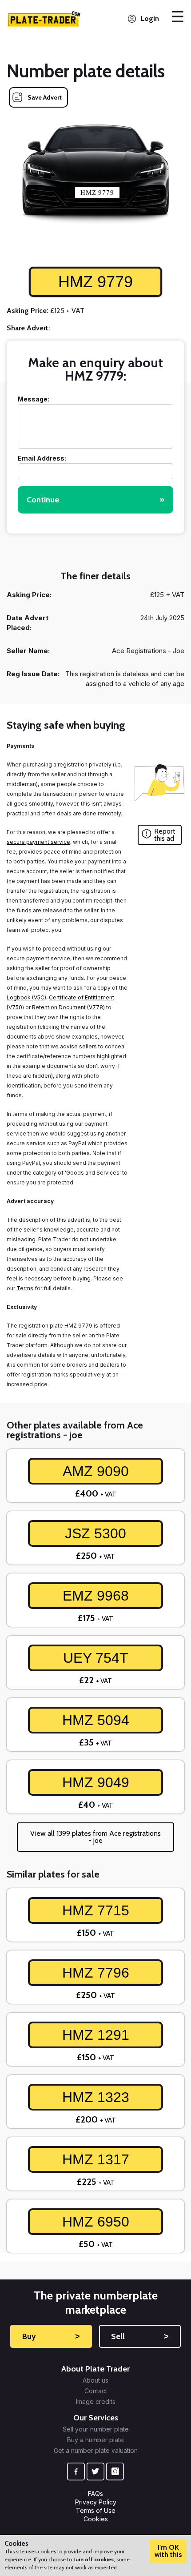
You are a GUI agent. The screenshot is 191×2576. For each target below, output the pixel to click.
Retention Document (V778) (68, 1007)
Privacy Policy (96, 2502)
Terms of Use (96, 2510)
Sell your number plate (96, 2429)
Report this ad (165, 835)
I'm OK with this (168, 2551)
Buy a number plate (95, 2440)
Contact (96, 2391)
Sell (140, 2336)
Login (150, 18)
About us (95, 2380)
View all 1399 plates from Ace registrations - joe (95, 1837)
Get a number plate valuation (96, 2451)
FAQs (95, 2494)
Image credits (96, 2402)
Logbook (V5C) (26, 997)
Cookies (96, 2519)
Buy (51, 2336)
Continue (95, 500)
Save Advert (45, 97)
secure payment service (38, 842)
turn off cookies (94, 2559)
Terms (25, 1288)
